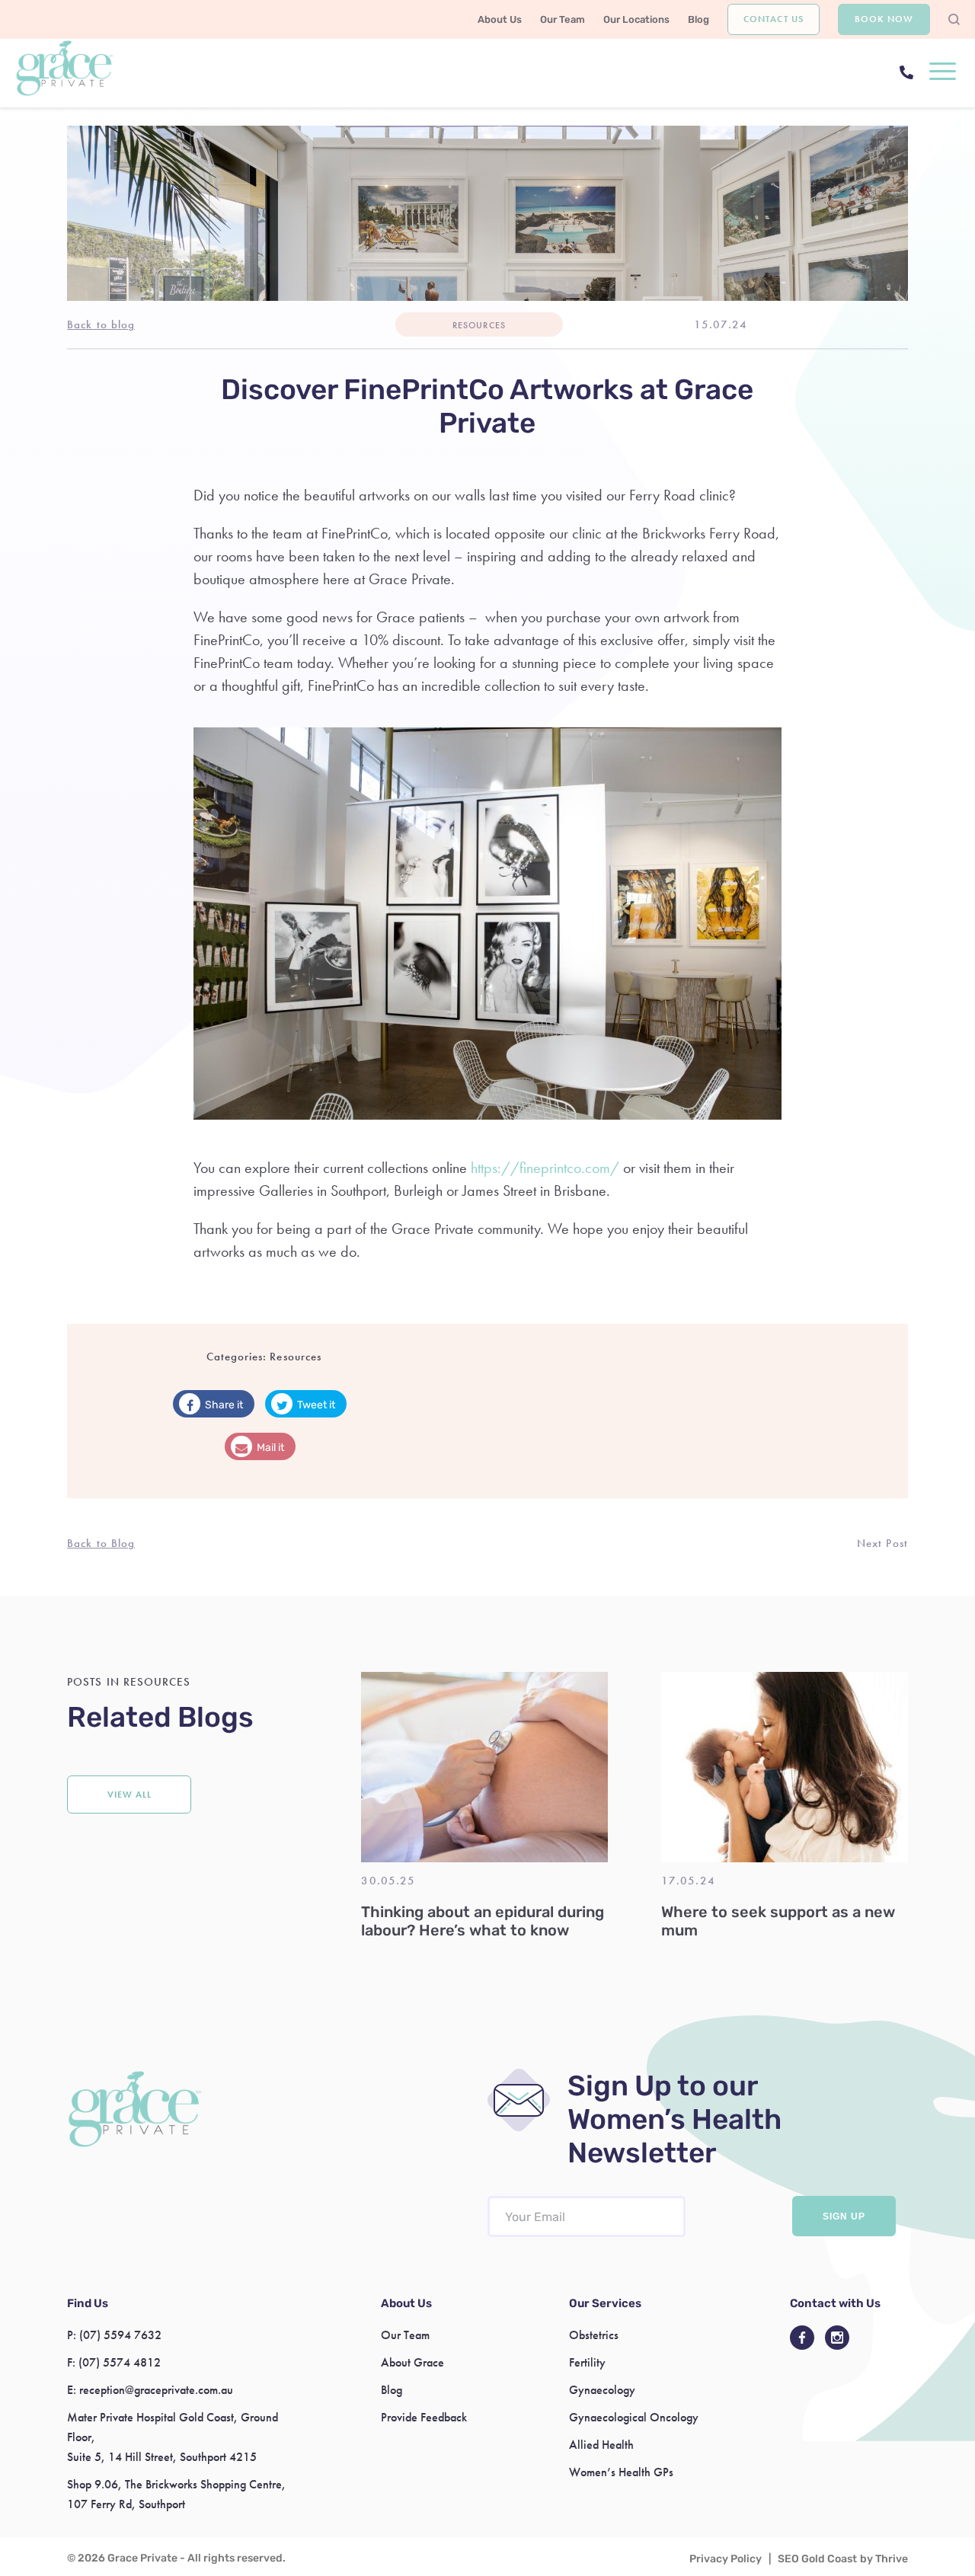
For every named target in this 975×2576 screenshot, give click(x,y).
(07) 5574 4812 (120, 2362)
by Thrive (884, 2559)
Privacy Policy (726, 2559)
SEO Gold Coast (817, 2559)
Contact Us (773, 19)
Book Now (884, 19)
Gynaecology (602, 2390)
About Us (500, 19)
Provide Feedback (424, 2417)
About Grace (412, 2362)
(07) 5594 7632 (120, 2335)
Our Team (563, 19)
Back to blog (101, 324)
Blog (698, 19)
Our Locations (636, 19)
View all (129, 1795)
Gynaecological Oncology (634, 2417)
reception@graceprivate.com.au (156, 2390)
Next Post (882, 1543)
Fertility (587, 2362)
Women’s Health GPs (621, 2472)
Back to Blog (101, 1543)
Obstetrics (594, 2335)
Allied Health (601, 2445)
